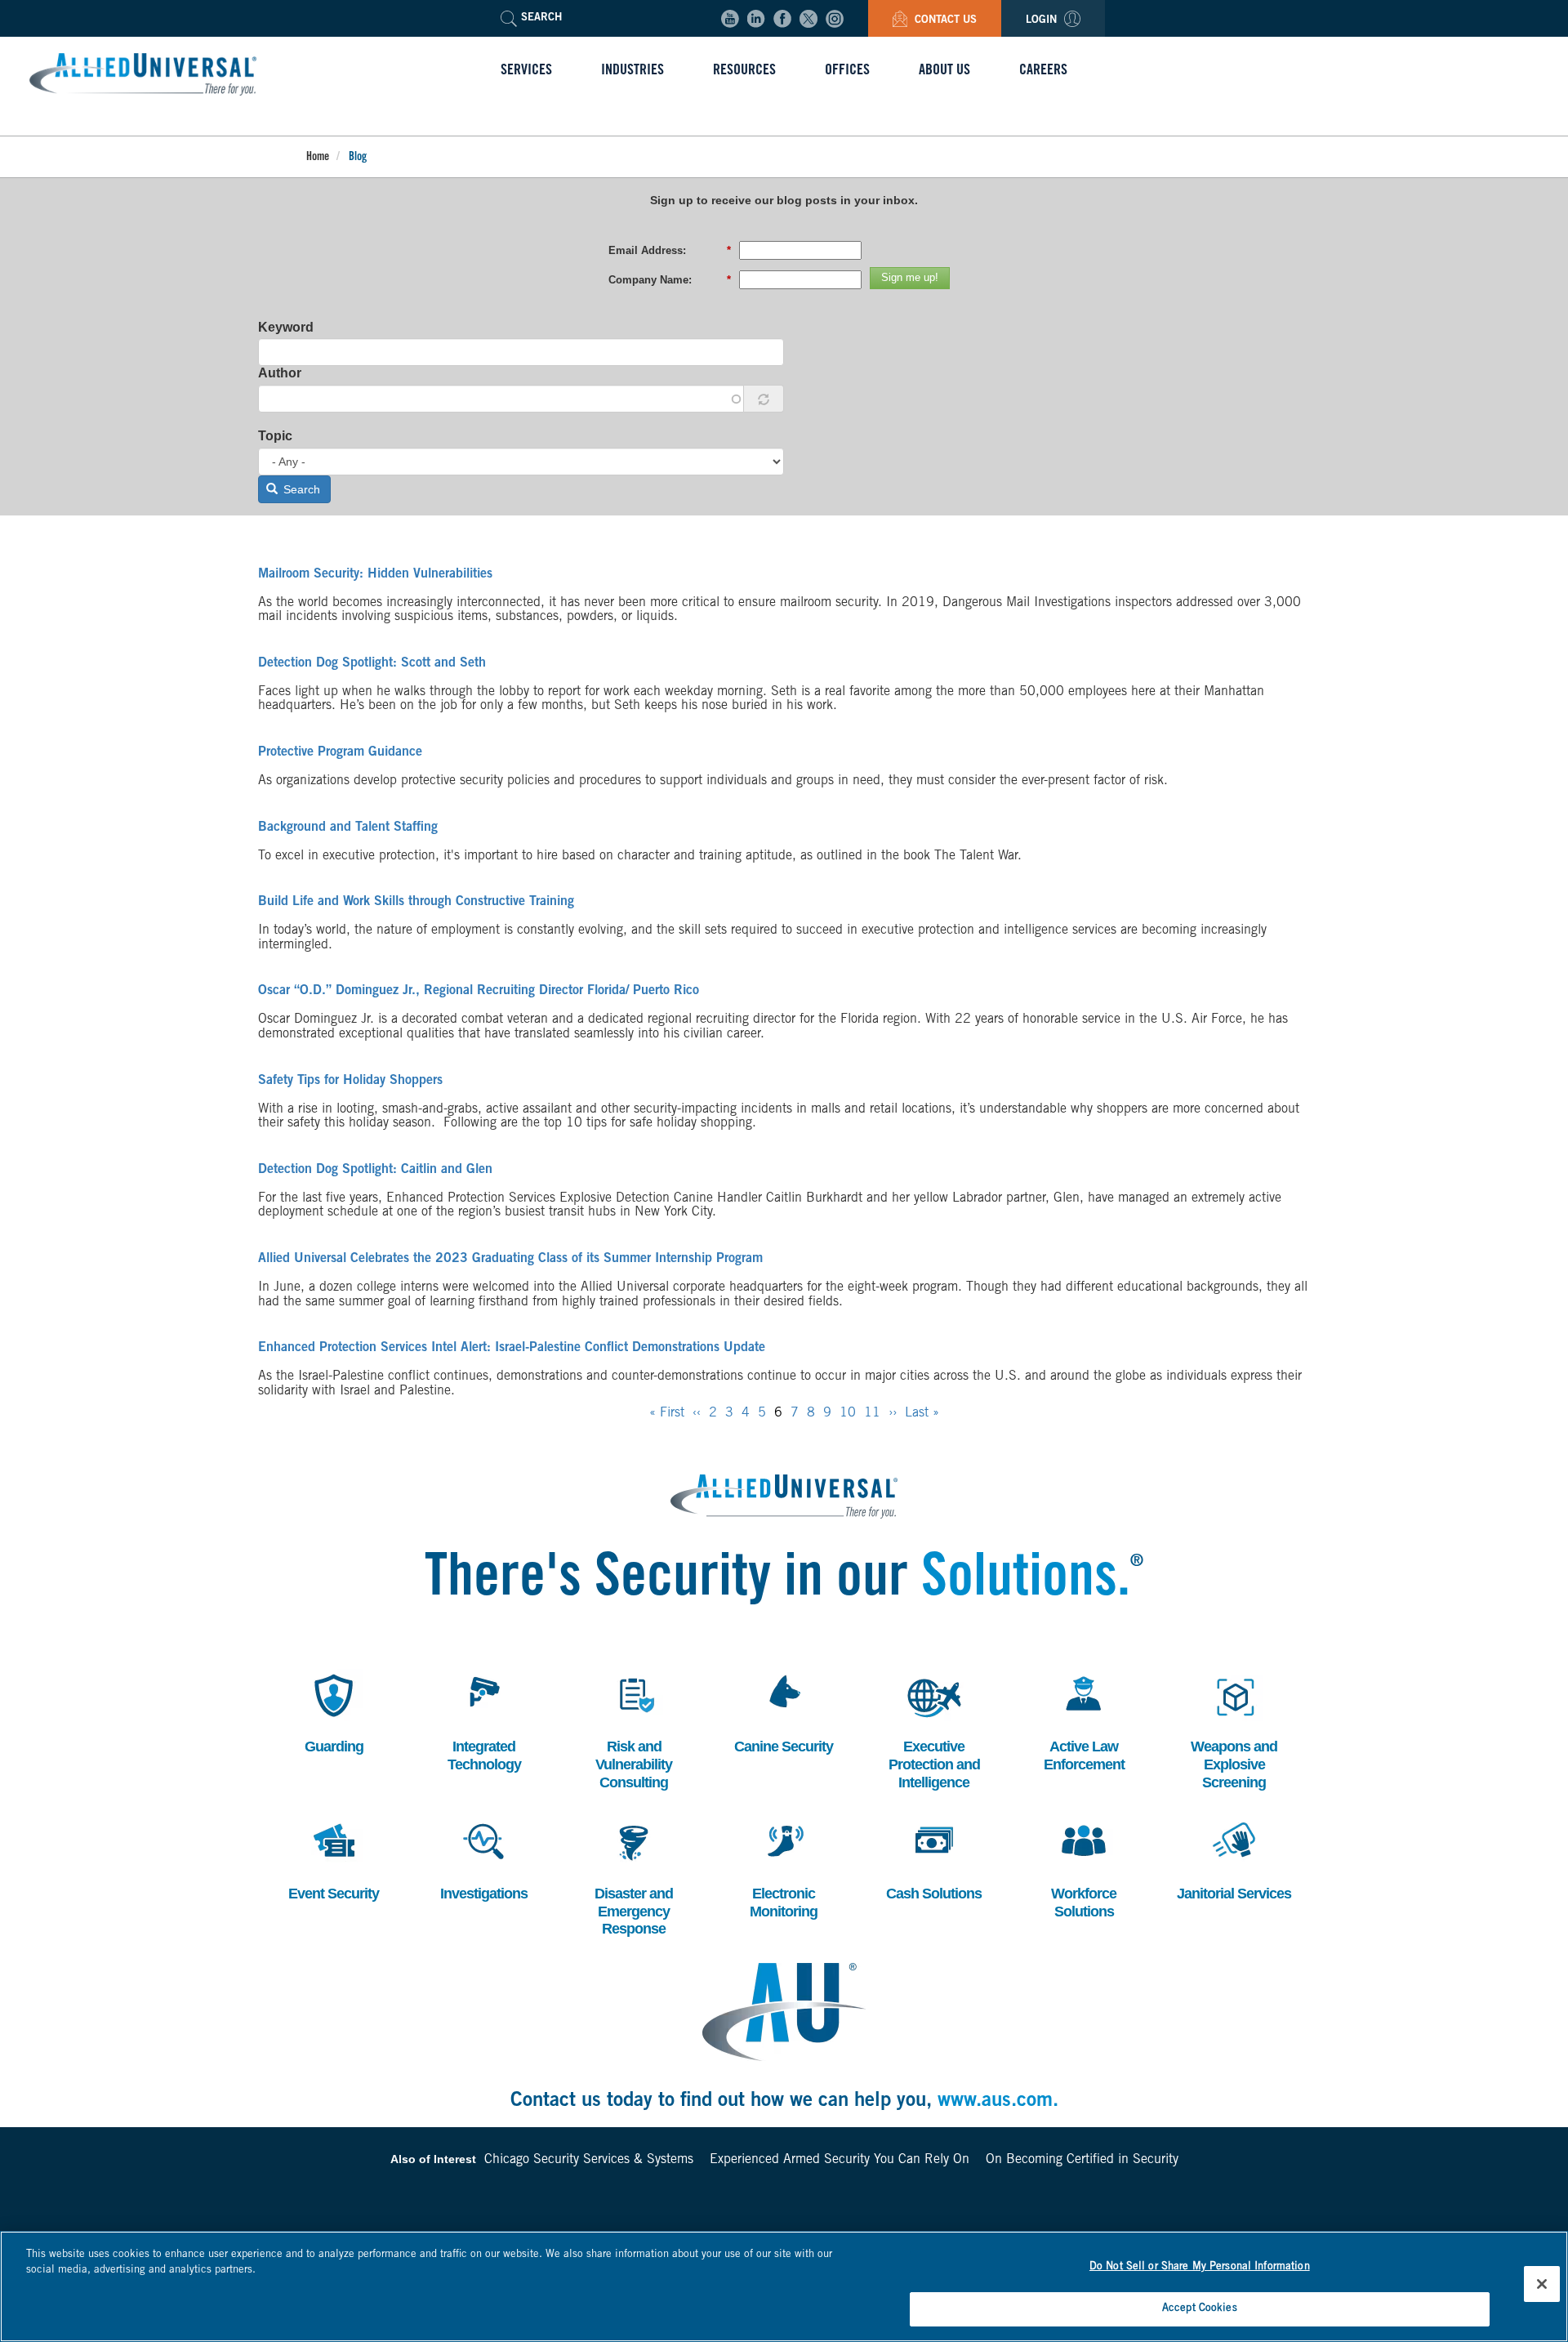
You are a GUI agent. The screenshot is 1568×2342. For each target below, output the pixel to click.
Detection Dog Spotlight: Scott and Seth (372, 663)
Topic (275, 436)
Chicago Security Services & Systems (589, 2160)
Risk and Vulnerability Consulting (634, 1729)
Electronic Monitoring (783, 1868)
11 (872, 1413)
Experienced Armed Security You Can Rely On (840, 2160)
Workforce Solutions (1082, 1868)
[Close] (1542, 2284)
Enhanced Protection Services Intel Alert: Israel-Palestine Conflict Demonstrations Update (512, 1348)
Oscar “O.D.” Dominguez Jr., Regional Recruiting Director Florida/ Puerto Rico (479, 991)
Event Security (334, 1859)
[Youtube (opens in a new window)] (730, 19)
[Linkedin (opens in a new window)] (756, 19)
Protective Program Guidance (340, 752)
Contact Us (944, 21)
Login (1043, 21)
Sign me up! (910, 277)
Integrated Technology (484, 1721)
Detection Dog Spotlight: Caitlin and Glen (375, 1170)
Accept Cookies (1200, 2308)
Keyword (286, 327)
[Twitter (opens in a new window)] (808, 19)
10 (848, 1413)
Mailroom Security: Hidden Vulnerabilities (375, 574)
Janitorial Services (1234, 1859)
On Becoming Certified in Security (1082, 2160)
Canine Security (784, 1712)
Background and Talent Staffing (348, 828)
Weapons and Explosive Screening (1234, 1729)
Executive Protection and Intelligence (934, 1729)
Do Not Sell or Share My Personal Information (1200, 2267)
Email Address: (670, 250)
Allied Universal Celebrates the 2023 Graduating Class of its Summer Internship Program (510, 1259)
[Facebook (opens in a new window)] (782, 19)
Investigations (484, 1859)
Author (280, 373)
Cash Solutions (934, 1859)
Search (300, 489)
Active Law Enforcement (1084, 1721)
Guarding (331, 1712)
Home (318, 158)
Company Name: (670, 280)
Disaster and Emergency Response (634, 1876)
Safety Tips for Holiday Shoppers (350, 1081)
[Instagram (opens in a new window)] (835, 19)
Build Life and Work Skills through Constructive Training (416, 902)
